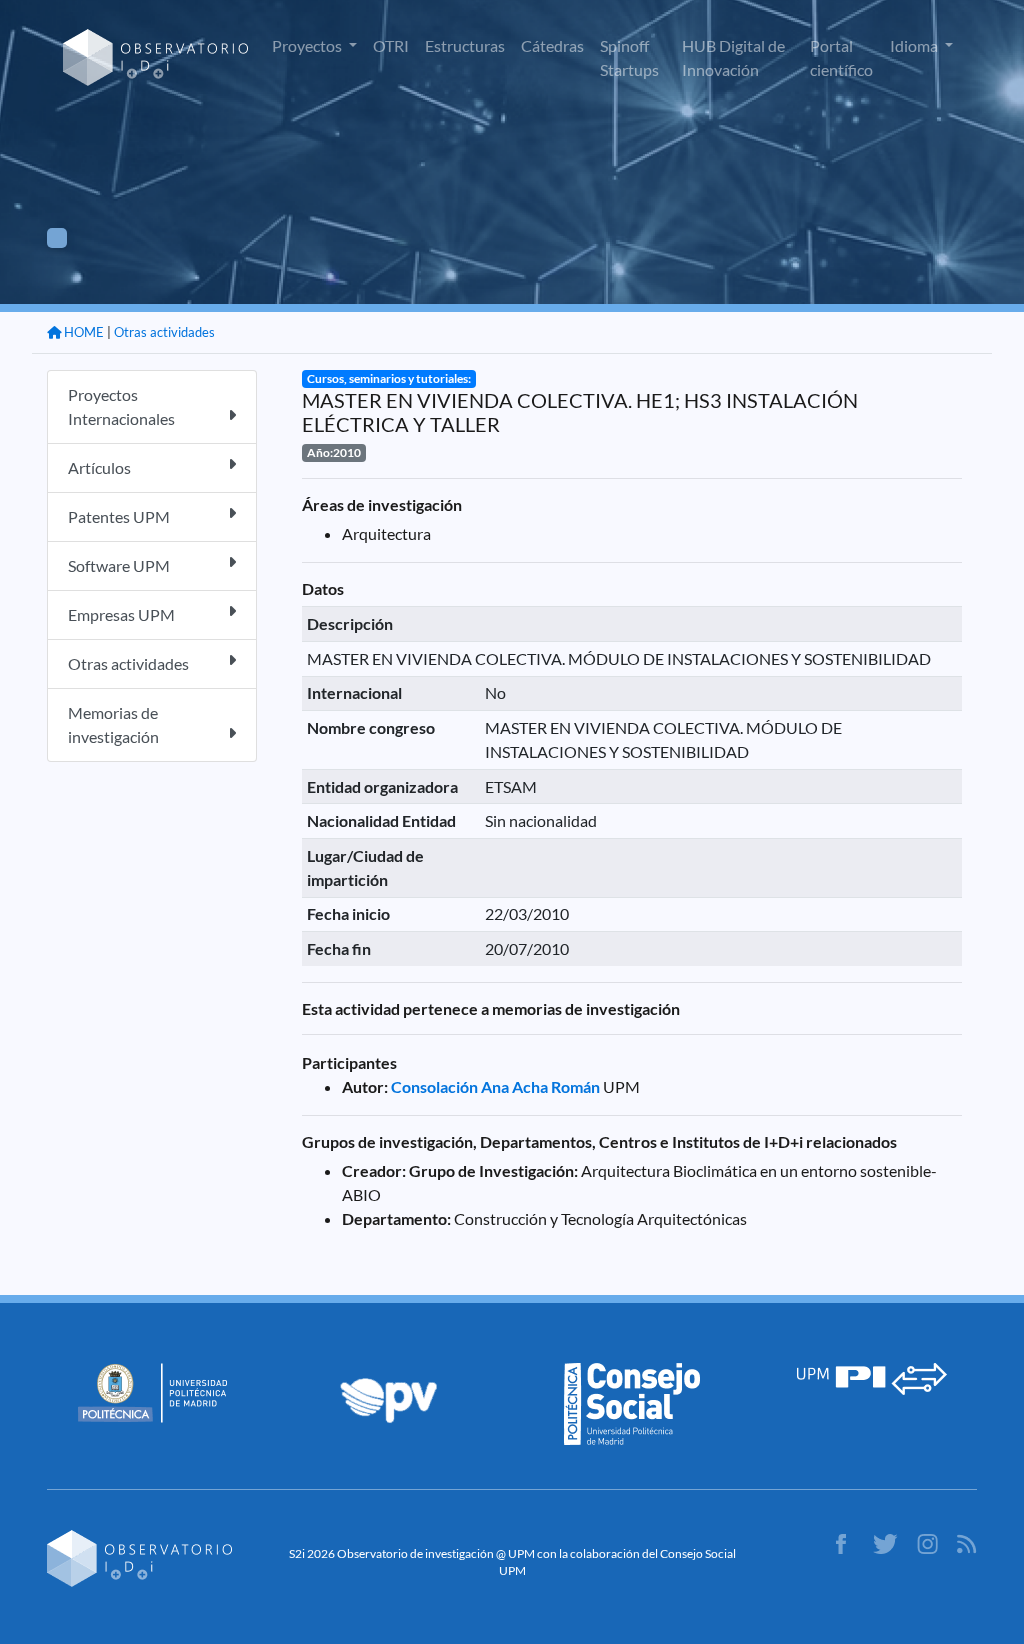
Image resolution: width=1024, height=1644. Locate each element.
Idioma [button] (915, 45)
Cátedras (552, 45)
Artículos (99, 467)
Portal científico (841, 57)
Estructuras (465, 45)
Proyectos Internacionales (121, 406)
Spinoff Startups (629, 57)
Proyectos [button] (308, 45)
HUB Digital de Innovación (733, 57)
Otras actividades (164, 332)
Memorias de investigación (113, 724)
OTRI (391, 45)
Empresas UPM (121, 614)
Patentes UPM (119, 516)
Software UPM (119, 565)
